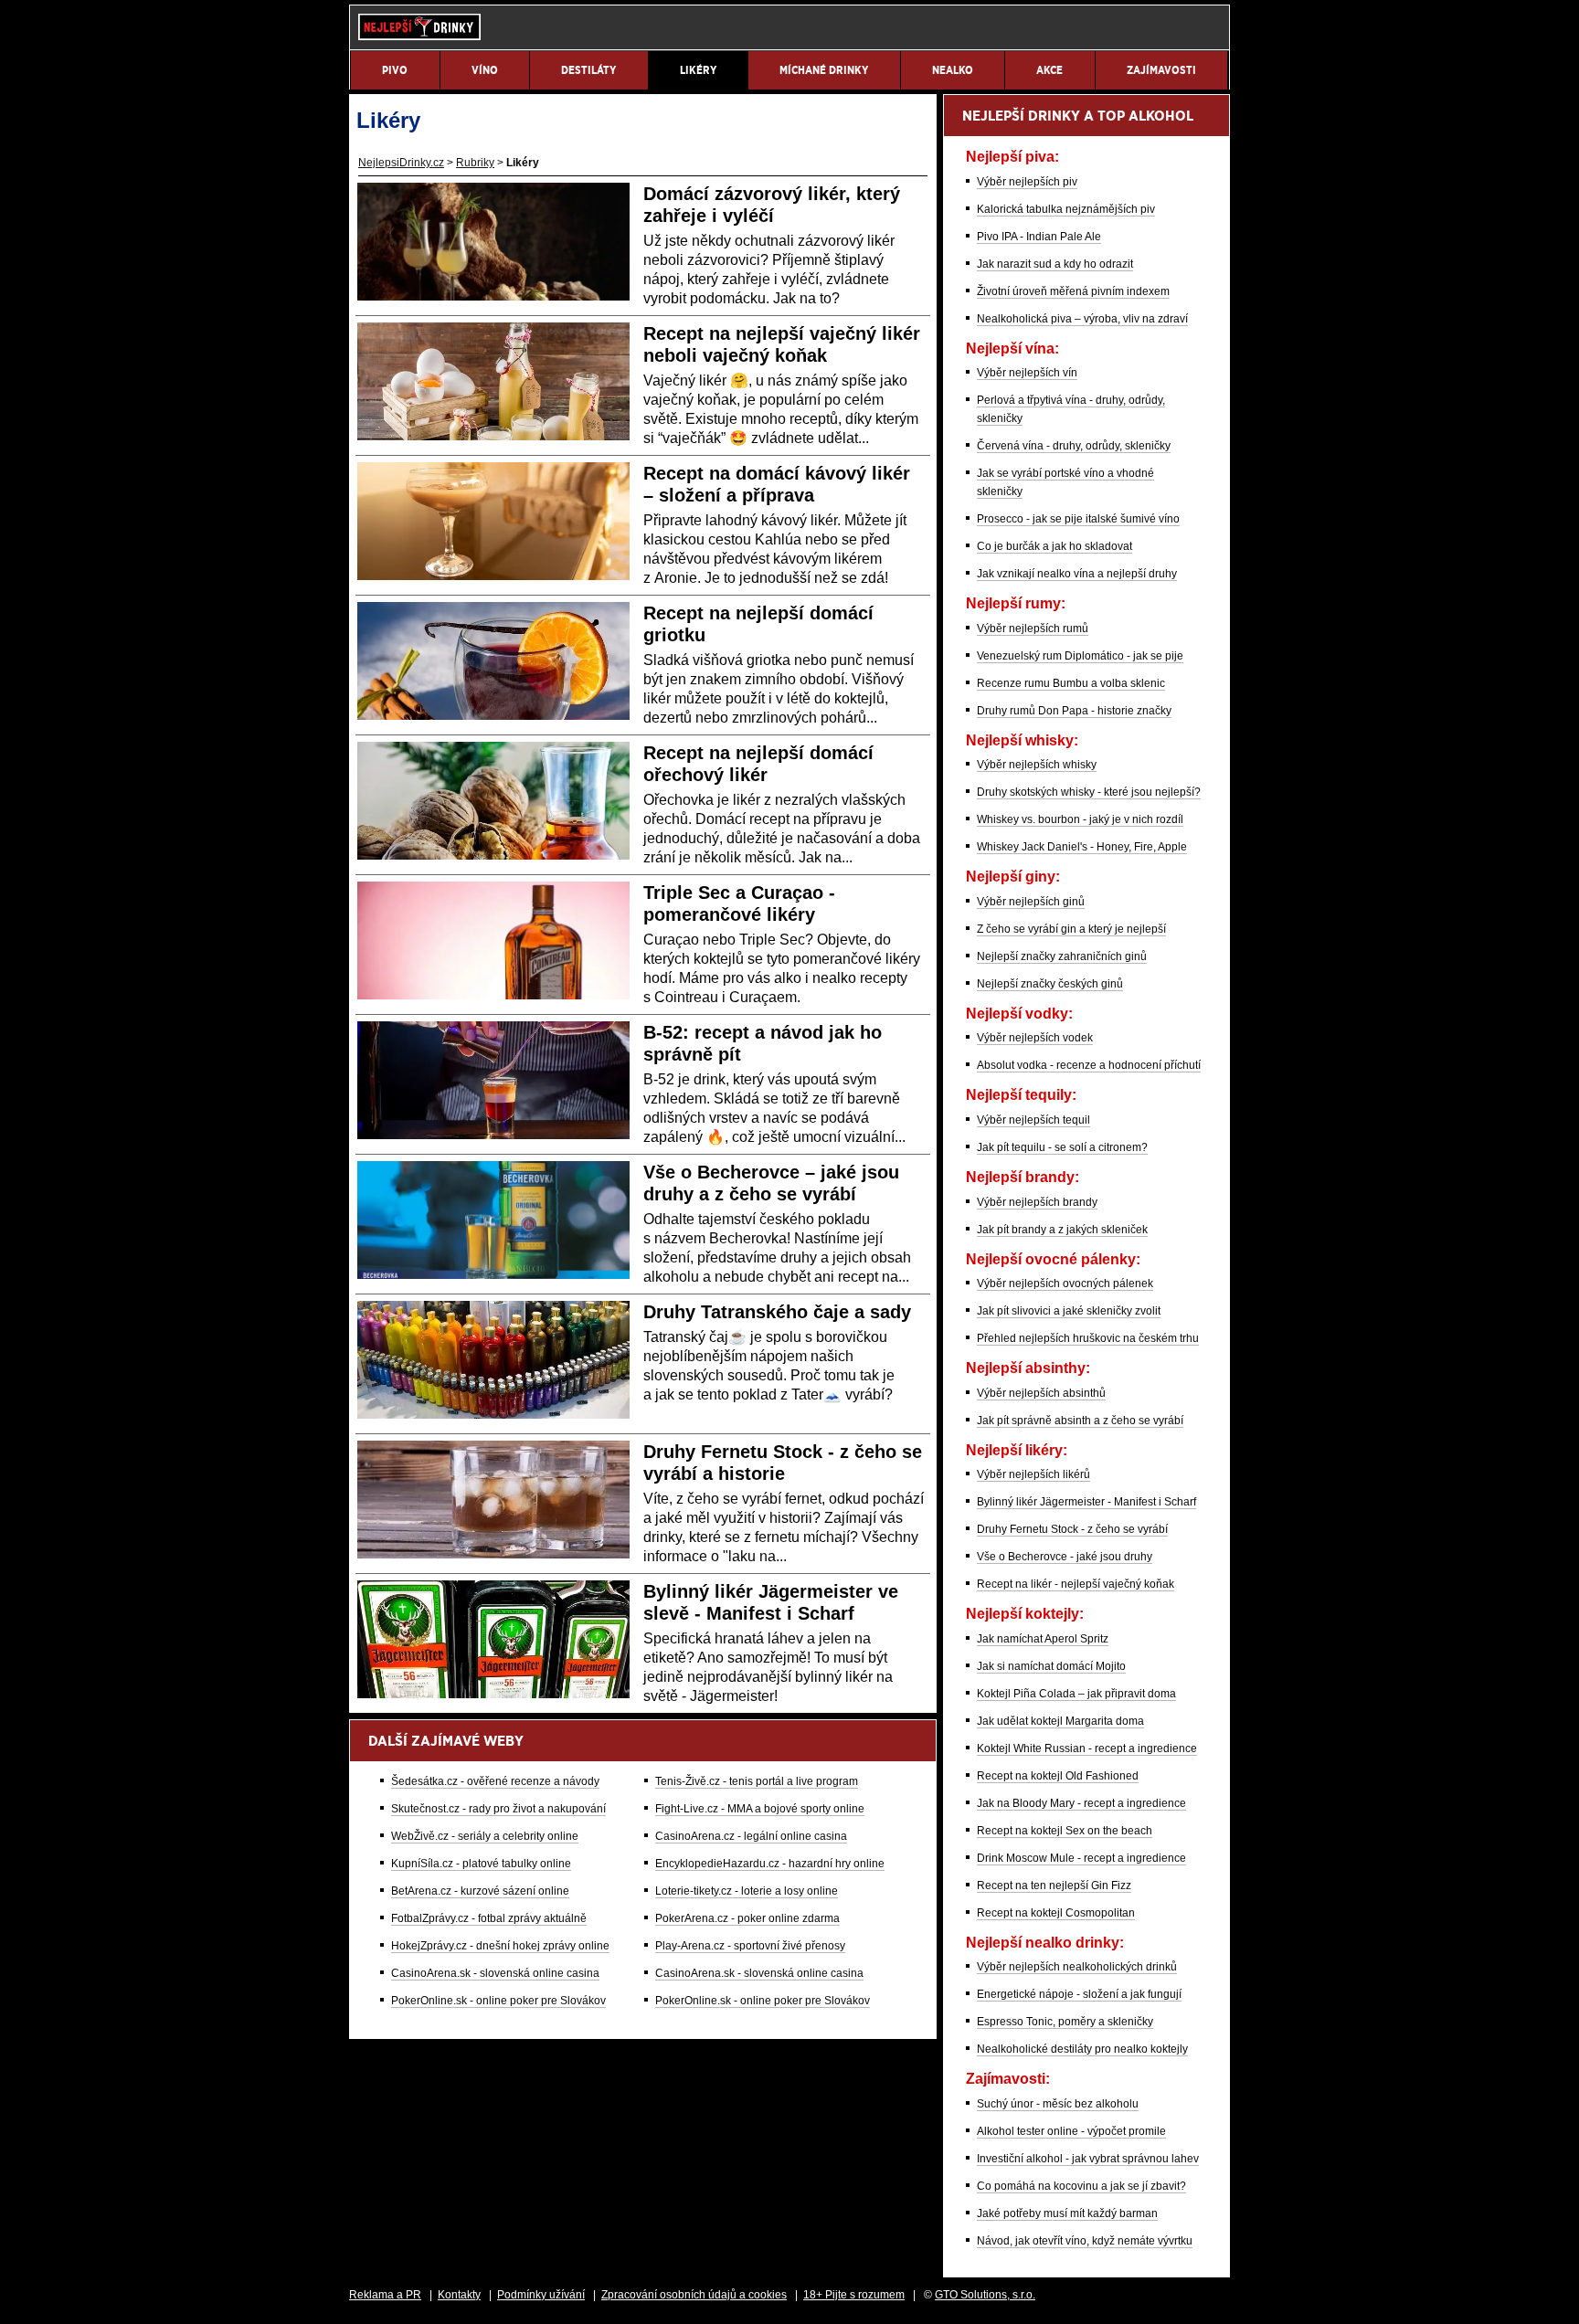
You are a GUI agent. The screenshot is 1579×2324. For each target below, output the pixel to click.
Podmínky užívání (541, 2295)
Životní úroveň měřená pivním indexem (1073, 291)
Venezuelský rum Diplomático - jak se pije (1080, 656)
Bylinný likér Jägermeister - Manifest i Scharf (1086, 1502)
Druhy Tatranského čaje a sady (777, 1312)
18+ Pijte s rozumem (854, 2295)
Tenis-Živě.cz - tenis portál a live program (757, 1781)
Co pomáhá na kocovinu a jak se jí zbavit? (1081, 2186)
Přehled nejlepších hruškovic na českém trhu (1088, 1338)
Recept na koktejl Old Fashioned (1058, 1776)
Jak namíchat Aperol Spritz (1043, 1639)
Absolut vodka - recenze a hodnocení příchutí (1089, 1065)
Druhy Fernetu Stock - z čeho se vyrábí (1072, 1529)
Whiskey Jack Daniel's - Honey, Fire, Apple (1082, 847)
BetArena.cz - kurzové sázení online (480, 1891)
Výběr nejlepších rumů (1033, 629)
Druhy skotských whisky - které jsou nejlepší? (1089, 792)
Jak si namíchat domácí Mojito (1051, 1666)
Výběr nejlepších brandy (1037, 1202)
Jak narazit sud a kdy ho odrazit (1055, 264)
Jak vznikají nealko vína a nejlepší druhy (1077, 574)
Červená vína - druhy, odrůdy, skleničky (1074, 446)
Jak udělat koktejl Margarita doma (1060, 1721)
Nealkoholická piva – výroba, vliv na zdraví (1082, 319)
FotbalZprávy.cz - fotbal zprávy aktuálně (489, 1918)
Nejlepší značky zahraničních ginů (1062, 956)
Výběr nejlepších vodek (1035, 1038)
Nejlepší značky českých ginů (1050, 984)
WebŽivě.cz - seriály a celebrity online (485, 1836)
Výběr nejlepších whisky (1037, 765)
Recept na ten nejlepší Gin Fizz (1054, 1886)
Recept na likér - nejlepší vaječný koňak (1076, 1584)
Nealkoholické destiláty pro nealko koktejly (1082, 2049)
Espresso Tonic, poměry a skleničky (1065, 2022)
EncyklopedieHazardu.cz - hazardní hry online (770, 1864)
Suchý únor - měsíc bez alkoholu (1058, 2104)
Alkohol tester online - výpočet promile (1071, 2131)
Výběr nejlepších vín (1027, 373)
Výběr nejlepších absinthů (1041, 1393)
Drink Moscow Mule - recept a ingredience (1081, 1858)
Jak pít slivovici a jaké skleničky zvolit (1069, 1311)
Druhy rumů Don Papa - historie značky (1074, 711)
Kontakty (459, 2295)
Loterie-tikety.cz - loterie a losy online (747, 1891)
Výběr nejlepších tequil (1033, 1120)
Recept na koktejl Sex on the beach (1065, 1831)
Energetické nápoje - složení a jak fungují (1079, 1994)
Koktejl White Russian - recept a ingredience (1087, 1748)
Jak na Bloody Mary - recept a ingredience (1081, 1803)
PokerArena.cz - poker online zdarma (747, 1918)
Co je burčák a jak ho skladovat (1054, 546)
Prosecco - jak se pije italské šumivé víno (1078, 519)
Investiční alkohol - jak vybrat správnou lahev (1088, 2159)
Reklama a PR (385, 2295)
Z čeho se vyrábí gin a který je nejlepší (1071, 929)
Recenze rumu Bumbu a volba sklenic (1071, 683)
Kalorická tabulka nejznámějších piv (1066, 209)
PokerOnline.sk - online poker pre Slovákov (498, 2001)
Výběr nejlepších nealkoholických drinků (1077, 1967)
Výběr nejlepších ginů (1031, 902)
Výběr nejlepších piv (1027, 182)
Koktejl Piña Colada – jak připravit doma (1076, 1694)
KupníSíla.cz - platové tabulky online (481, 1864)
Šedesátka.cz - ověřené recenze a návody (495, 1781)
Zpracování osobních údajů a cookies (694, 2295)
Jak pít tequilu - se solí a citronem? (1062, 1147)
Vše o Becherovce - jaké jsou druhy (1065, 1557)
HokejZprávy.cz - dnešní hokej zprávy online (500, 1946)
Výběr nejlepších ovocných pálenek (1065, 1283)
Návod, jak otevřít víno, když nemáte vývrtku (1085, 2241)
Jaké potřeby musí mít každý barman (1067, 2213)
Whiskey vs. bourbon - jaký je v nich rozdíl (1080, 819)
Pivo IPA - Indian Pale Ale (1039, 237)
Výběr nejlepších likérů (1033, 1474)
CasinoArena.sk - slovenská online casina (495, 1973)
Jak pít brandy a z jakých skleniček (1062, 1230)
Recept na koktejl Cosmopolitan (1056, 1913)
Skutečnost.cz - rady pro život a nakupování (498, 1809)
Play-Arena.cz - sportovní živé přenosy (750, 1946)
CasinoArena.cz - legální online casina (751, 1836)
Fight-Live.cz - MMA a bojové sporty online (760, 1809)
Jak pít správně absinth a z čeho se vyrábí (1080, 1421)
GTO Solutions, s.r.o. (985, 2295)
